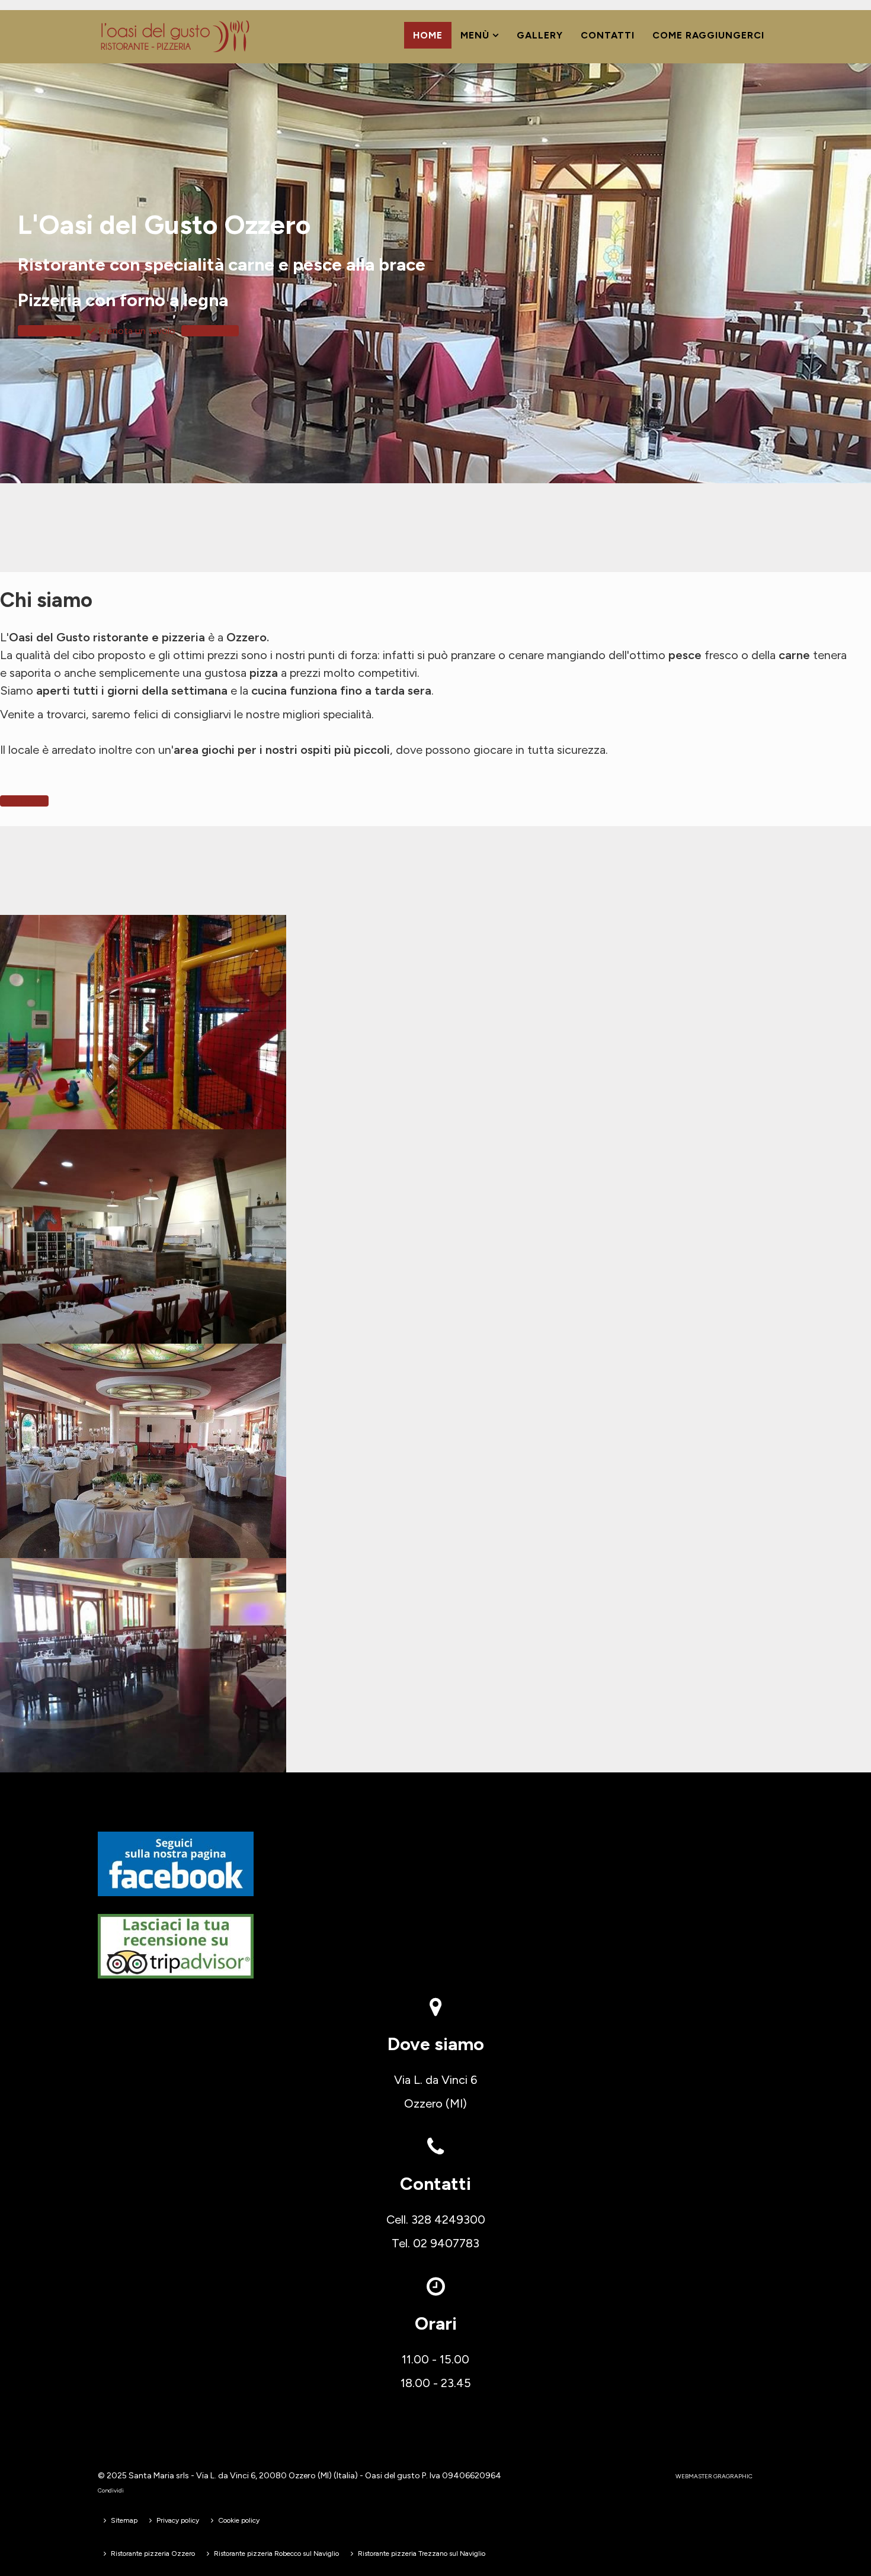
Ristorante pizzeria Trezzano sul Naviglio (422, 2553)
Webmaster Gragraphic (714, 2476)
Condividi (111, 2490)
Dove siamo (213, 331)
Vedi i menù (24, 801)
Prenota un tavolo (136, 331)
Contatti (608, 35)
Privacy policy (178, 2520)
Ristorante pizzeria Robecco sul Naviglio (276, 2553)
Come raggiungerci (708, 35)
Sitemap (124, 2520)
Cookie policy (239, 2520)
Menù (475, 35)
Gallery (540, 35)
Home (428, 35)
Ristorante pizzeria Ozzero (153, 2553)
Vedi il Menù (54, 331)
